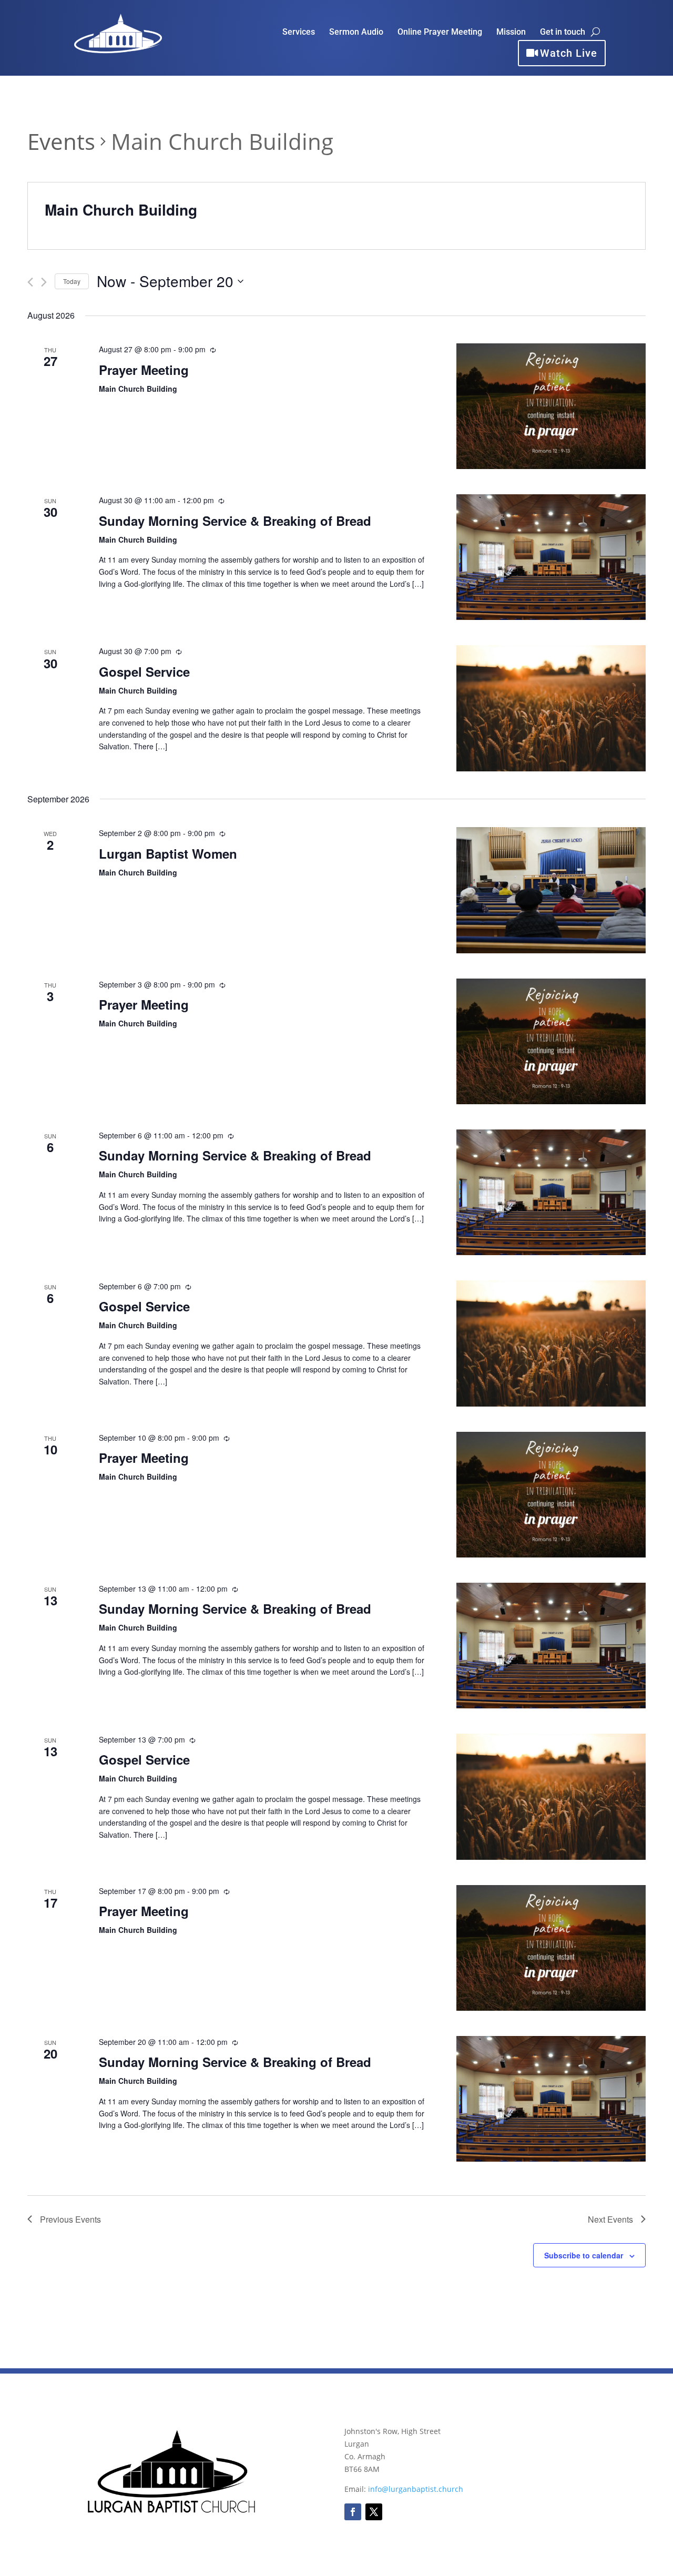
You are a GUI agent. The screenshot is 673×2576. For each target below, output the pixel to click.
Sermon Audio (356, 33)
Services (299, 33)
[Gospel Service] (551, 708)
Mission (511, 33)
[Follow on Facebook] (353, 2512)
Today (72, 281)
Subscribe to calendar (584, 2255)
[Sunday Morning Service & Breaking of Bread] (551, 557)
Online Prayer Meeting (440, 33)
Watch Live (569, 53)
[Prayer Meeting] (551, 406)
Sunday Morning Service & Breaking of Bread (235, 521)
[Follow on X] (374, 2512)
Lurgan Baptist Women (168, 853)
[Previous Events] (30, 282)
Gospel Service (144, 671)
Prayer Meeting (144, 370)
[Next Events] (44, 282)
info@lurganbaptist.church (416, 2489)
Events (61, 141)
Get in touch (563, 33)
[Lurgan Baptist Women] (551, 890)
